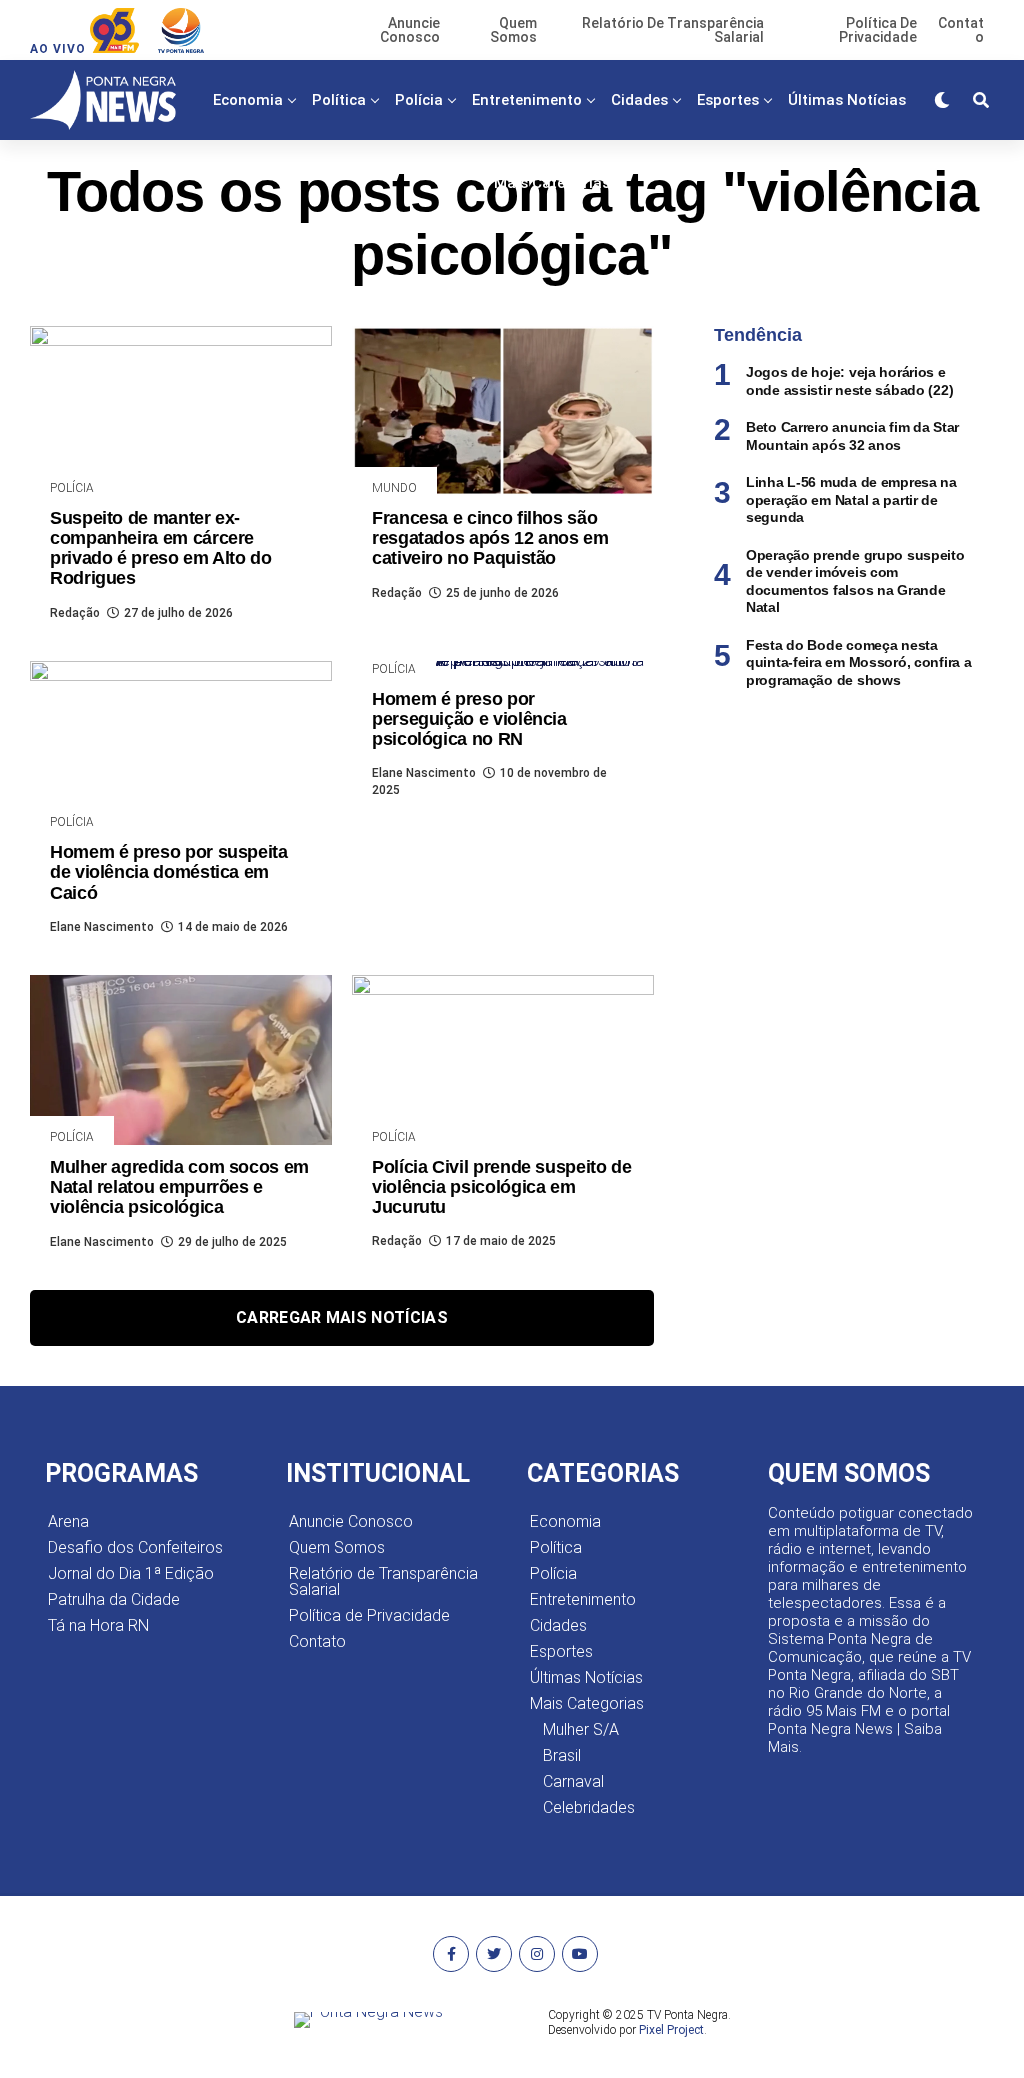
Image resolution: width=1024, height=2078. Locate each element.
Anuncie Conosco (351, 1521)
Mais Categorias (552, 183)
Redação (75, 613)
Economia (248, 100)
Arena (68, 1521)
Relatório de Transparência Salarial (383, 1581)
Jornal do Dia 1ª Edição (131, 1573)
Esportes (728, 100)
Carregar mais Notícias (342, 1317)
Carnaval (573, 1781)
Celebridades (589, 1807)
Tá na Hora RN (98, 1625)
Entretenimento (527, 100)
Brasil (562, 1755)
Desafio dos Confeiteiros (135, 1547)
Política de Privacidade (369, 1615)
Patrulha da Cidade (114, 1599)
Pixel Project (671, 2030)
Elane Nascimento (102, 927)
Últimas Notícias (847, 100)
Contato (317, 1641)
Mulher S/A (581, 1729)
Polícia (419, 100)
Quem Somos (337, 1547)
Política (339, 100)
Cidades (639, 100)
